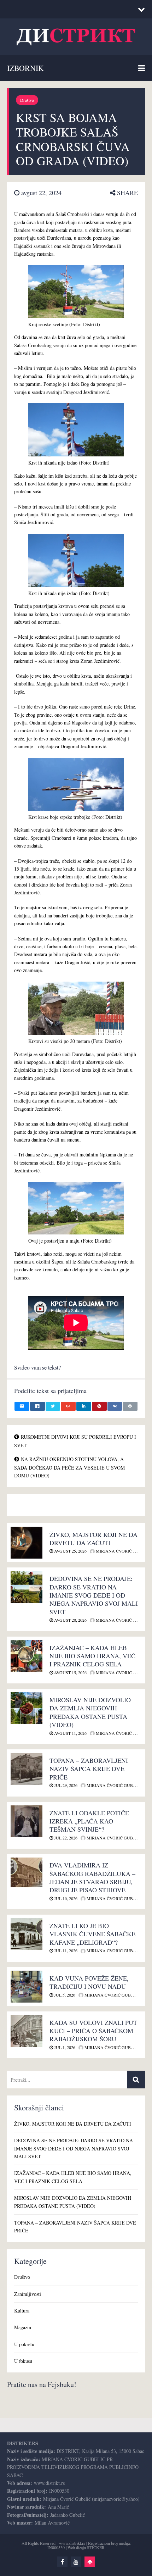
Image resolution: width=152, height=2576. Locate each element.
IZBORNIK (25, 68)
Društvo (27, 100)
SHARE (127, 193)
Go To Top (90, 2562)
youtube (76, 2562)
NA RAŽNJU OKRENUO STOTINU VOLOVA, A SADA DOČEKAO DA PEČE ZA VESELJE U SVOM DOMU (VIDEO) (69, 1467)
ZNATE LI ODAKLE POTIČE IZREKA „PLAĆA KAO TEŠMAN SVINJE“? (89, 1821)
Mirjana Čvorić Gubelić (123, 1551)
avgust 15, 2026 (70, 1672)
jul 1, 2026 (64, 2047)
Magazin (23, 2327)
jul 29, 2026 (65, 1785)
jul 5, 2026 (64, 1995)
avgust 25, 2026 (70, 1551)
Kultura (22, 2311)
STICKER (96, 2547)
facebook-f (62, 2562)
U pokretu (24, 2344)
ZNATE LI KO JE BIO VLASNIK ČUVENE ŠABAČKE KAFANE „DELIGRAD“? (92, 1934)
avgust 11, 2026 (70, 1733)
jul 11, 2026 (65, 1950)
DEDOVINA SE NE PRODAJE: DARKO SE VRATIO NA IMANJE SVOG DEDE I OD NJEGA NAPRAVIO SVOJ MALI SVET (94, 1595)
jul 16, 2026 (65, 1898)
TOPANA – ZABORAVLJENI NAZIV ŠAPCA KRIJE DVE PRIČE (89, 1769)
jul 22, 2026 (65, 1838)
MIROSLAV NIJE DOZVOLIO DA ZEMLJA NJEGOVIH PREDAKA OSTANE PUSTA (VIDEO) (90, 1712)
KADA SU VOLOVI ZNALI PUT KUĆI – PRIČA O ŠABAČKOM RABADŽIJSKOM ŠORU (93, 2031)
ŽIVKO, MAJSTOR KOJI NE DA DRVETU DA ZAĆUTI (93, 1539)
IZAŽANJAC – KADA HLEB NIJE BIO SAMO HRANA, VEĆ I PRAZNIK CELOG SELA (92, 1656)
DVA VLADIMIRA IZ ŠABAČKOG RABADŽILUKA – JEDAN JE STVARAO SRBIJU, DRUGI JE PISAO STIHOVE (92, 1877)
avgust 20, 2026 (70, 1620)
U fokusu (23, 2361)
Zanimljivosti (28, 2294)
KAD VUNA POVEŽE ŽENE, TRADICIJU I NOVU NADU (89, 1982)
